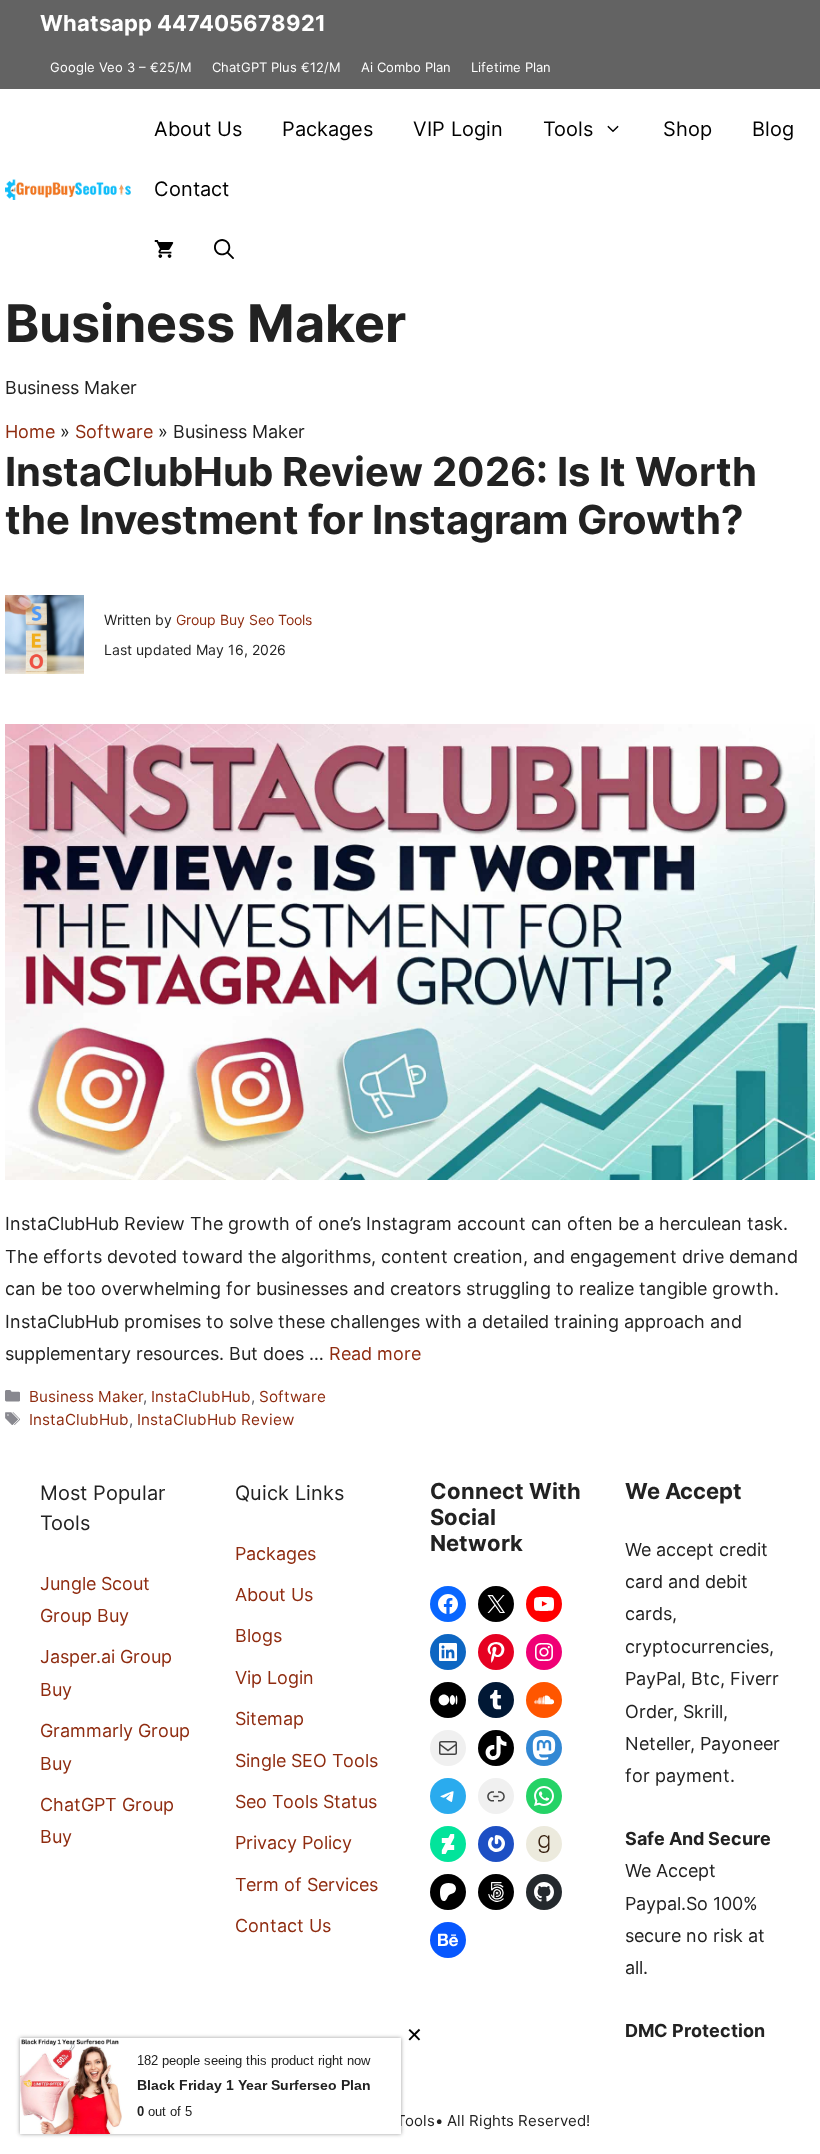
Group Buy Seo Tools (244, 619)
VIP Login (458, 129)
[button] (224, 249)
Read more (375, 1353)
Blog (773, 129)
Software (114, 431)
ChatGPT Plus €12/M (276, 67)
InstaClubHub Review (215, 1419)
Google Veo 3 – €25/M (121, 67)
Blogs (258, 1635)
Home (30, 431)
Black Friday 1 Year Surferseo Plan (254, 2085)
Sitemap (269, 1718)
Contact (191, 189)
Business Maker (86, 1396)
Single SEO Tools (306, 1760)
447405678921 (241, 23)
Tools (568, 129)
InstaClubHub (201, 1396)
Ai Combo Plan (406, 67)
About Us (198, 129)
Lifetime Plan (511, 67)
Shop (687, 129)
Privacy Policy (293, 1842)
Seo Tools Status (306, 1801)
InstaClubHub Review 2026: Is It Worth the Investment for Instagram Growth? (381, 495)
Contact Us (283, 1925)
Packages (327, 129)
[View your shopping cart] (164, 249)
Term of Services (306, 1884)
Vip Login (274, 1677)
